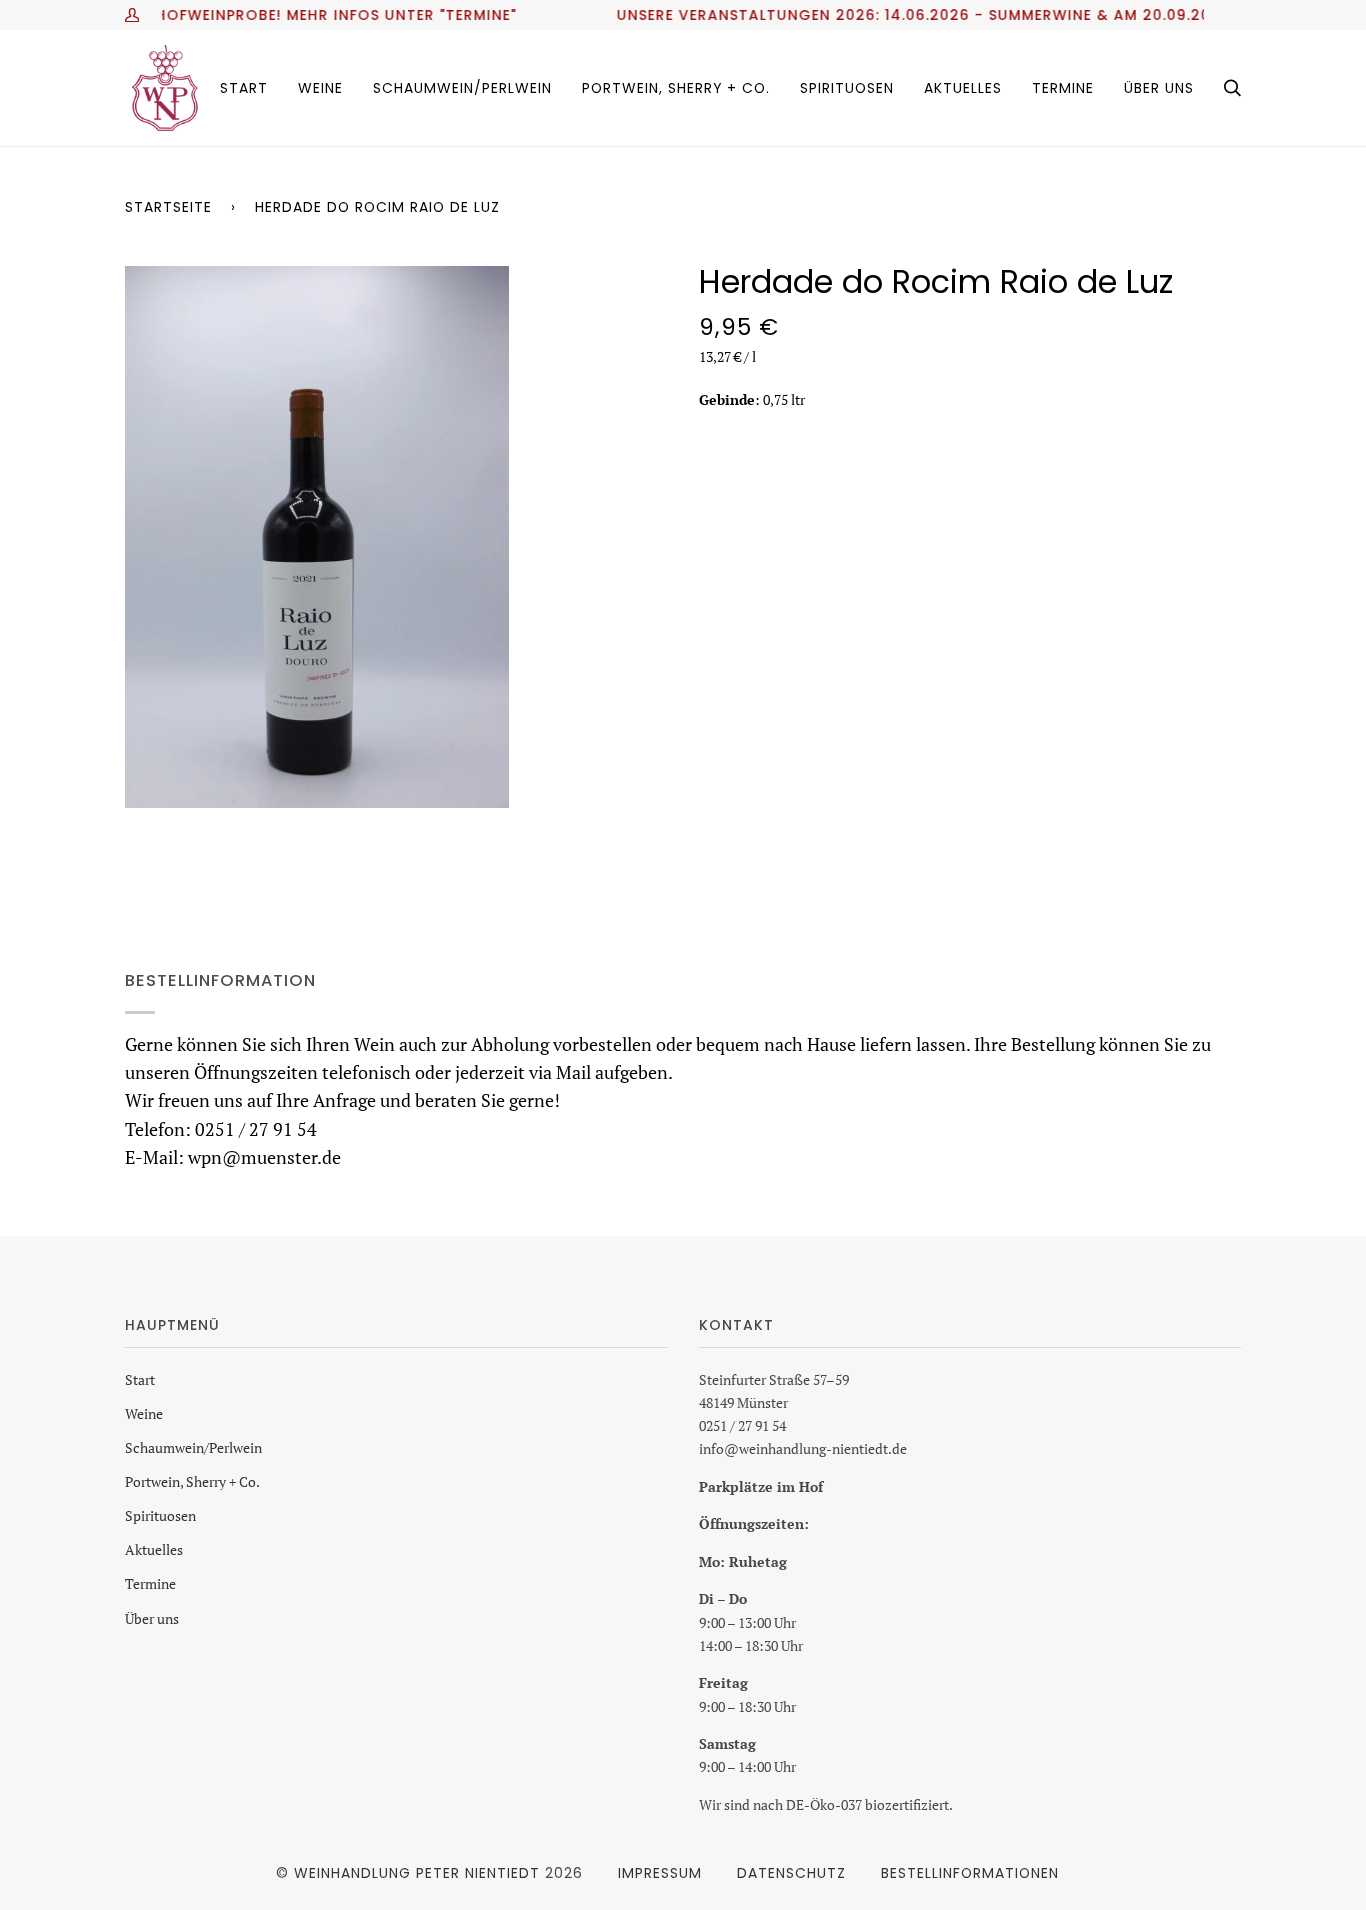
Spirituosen (160, 1515)
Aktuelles (154, 1549)
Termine (150, 1583)
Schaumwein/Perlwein (193, 1447)
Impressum (660, 1873)
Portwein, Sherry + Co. (192, 1481)
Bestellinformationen (970, 1873)
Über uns (152, 1618)
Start (140, 1379)
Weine (144, 1413)
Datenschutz (791, 1873)
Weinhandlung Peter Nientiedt (417, 1873)
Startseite (168, 207)
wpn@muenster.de (264, 1156)
